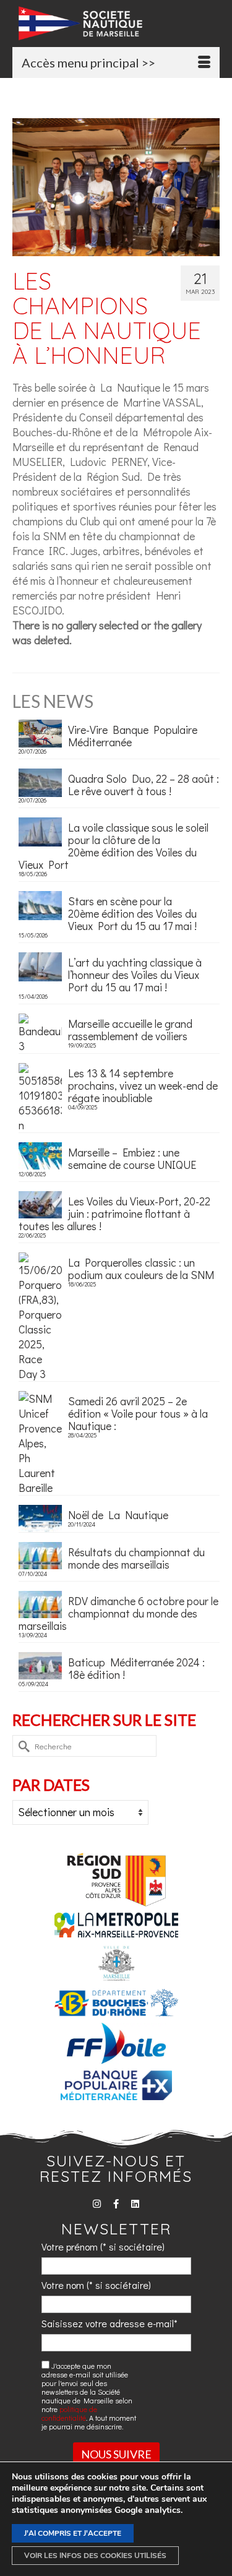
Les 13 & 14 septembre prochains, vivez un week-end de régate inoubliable (143, 1085)
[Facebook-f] (116, 2204)
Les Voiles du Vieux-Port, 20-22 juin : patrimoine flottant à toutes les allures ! (114, 1213)
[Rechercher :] (84, 1746)
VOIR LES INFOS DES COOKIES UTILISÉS (95, 2556)
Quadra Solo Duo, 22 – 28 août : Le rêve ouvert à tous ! (144, 784)
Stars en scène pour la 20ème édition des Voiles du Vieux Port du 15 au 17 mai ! (132, 913)
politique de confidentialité (69, 2413)
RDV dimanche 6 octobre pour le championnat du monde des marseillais (118, 1613)
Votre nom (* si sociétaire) (96, 2285)
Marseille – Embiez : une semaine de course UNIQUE (132, 1158)
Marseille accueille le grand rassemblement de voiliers (130, 1029)
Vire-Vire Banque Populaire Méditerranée (133, 735)
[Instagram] (97, 2204)
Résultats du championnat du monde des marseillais (136, 1557)
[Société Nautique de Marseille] (119, 23)
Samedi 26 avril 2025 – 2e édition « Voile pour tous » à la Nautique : (138, 1413)
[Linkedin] (135, 2204)
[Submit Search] (22, 1746)
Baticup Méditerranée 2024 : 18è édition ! (136, 1668)
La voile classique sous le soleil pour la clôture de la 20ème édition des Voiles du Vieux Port (114, 845)
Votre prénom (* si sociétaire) (103, 2246)
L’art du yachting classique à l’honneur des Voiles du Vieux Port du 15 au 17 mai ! (135, 974)
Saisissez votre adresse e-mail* (110, 2323)
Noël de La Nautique (118, 1514)
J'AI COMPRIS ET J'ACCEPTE (73, 2533)
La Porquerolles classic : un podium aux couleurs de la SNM (141, 1268)
